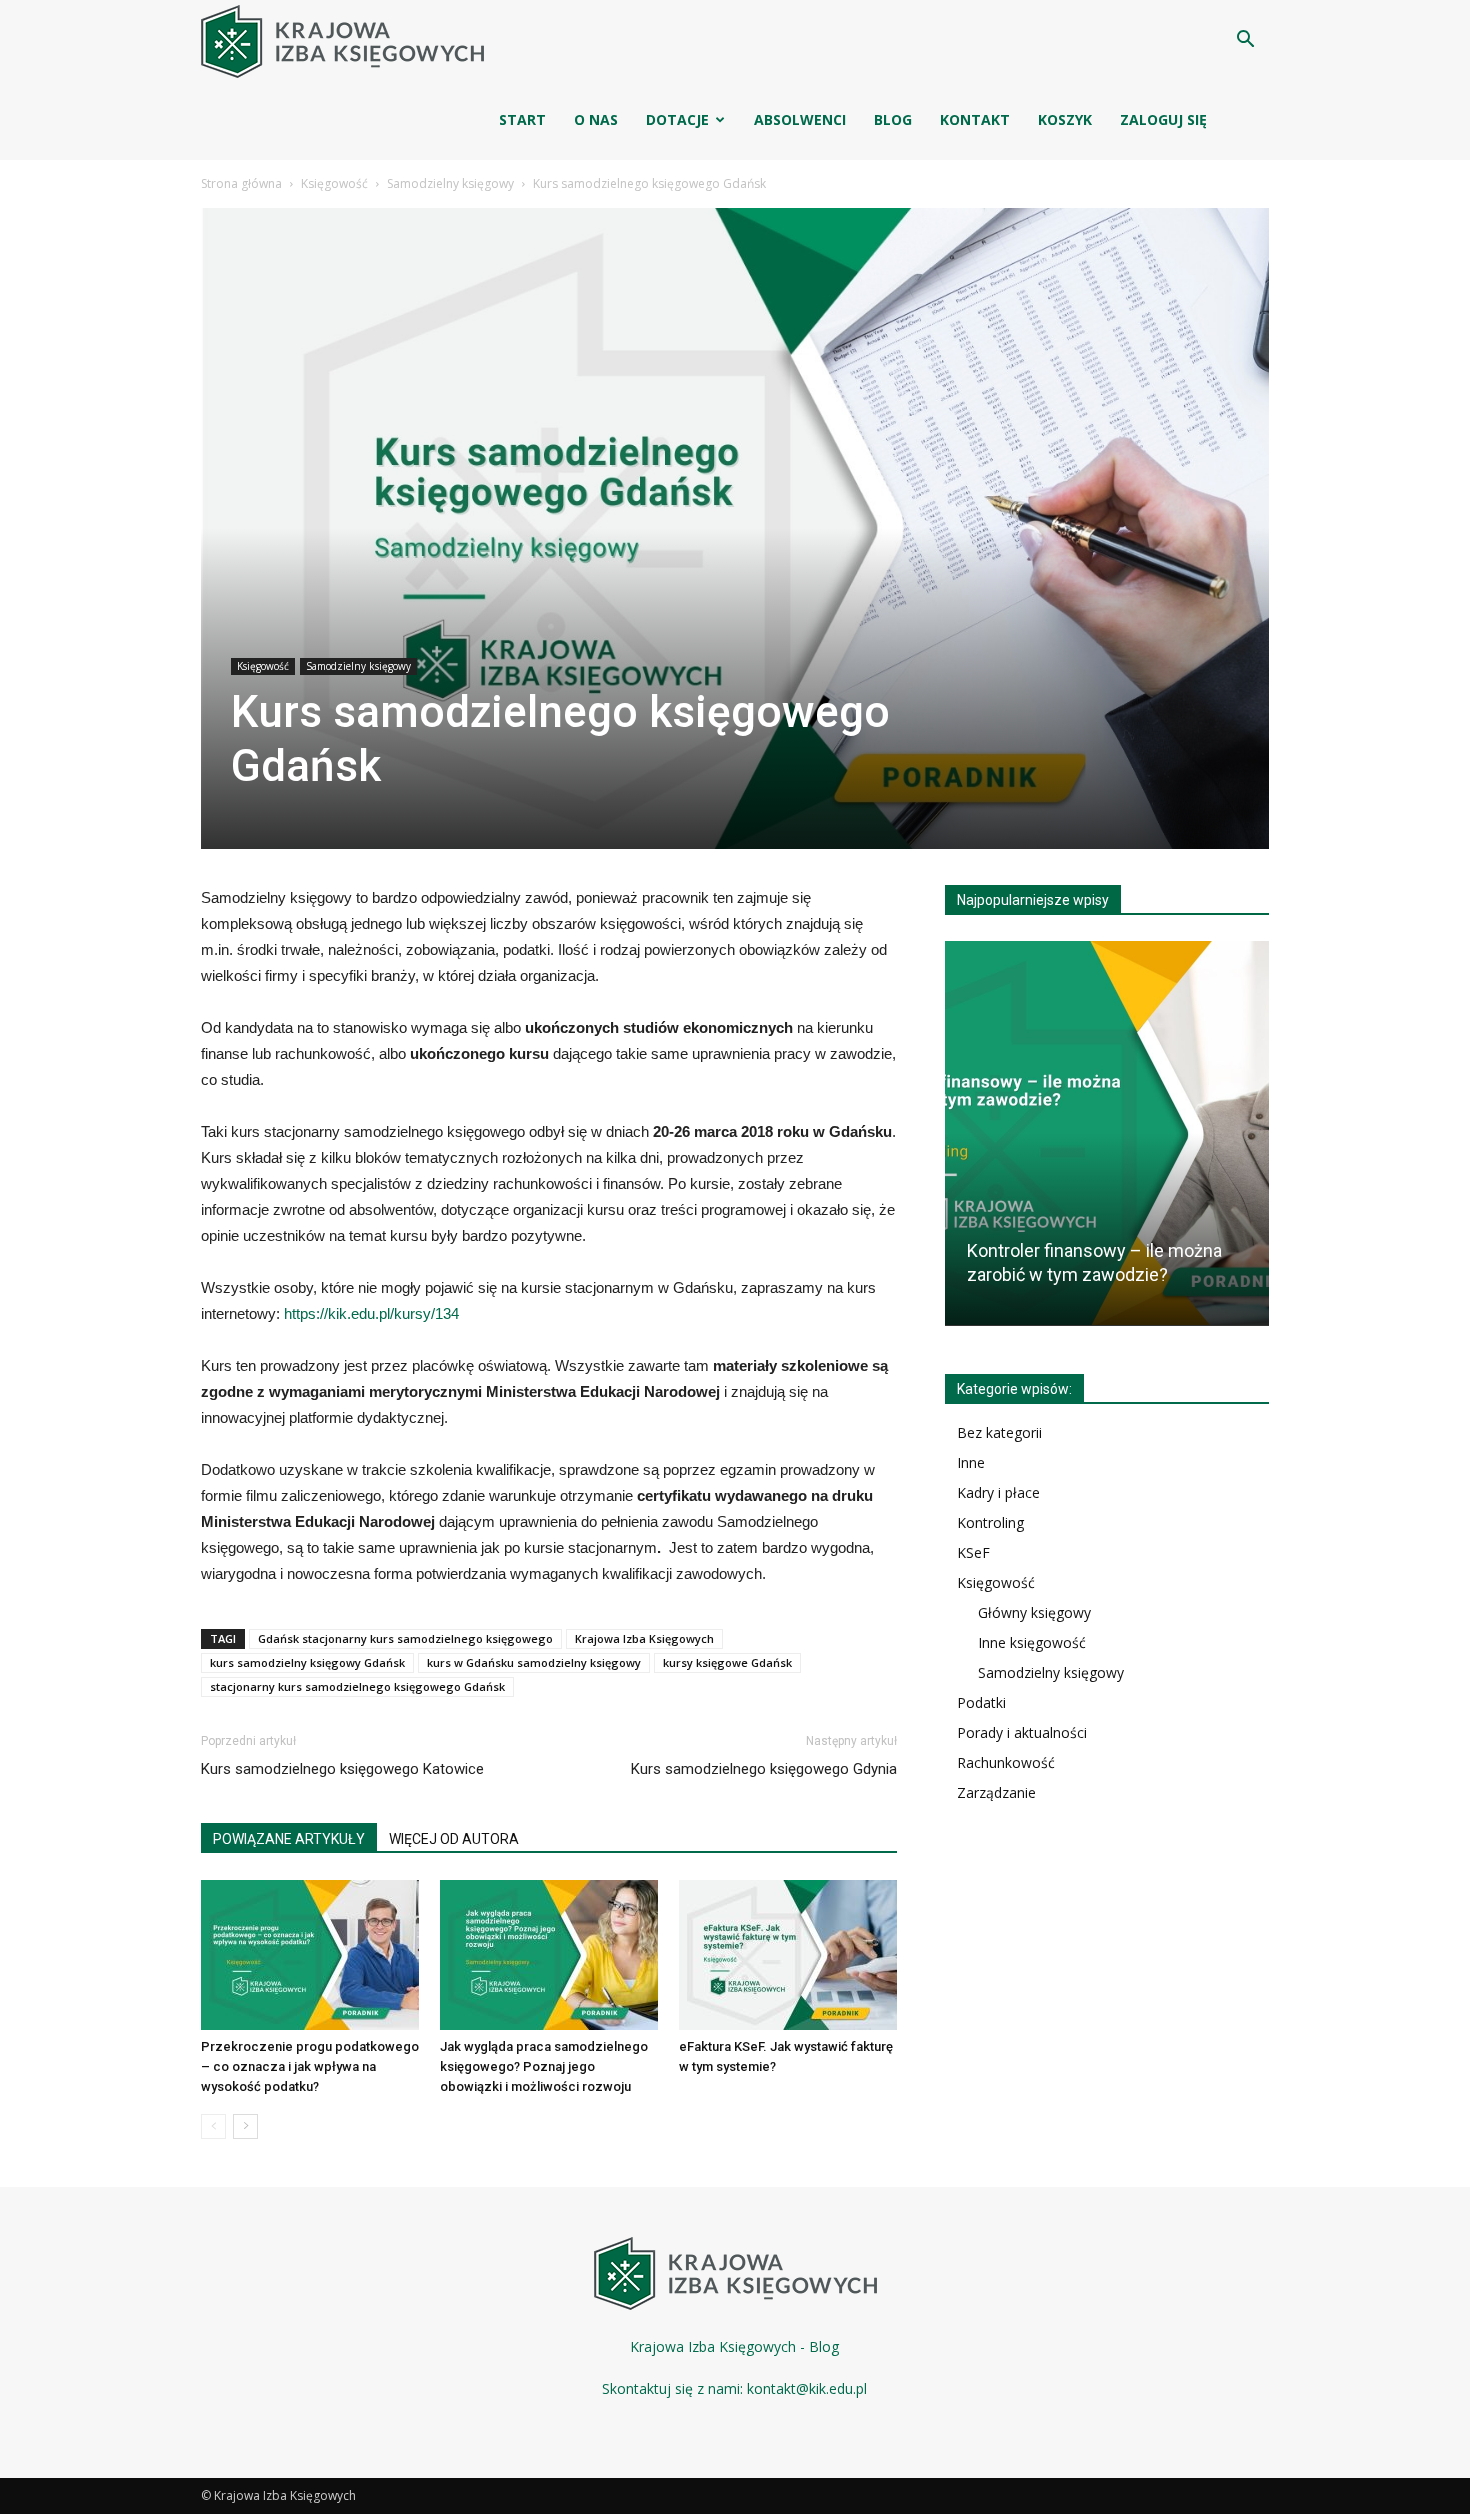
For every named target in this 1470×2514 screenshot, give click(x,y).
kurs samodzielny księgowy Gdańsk (307, 1662)
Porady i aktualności (1022, 1732)
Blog (893, 119)
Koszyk (1065, 119)
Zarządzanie (996, 1792)
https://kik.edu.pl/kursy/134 (371, 1313)
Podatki (981, 1702)
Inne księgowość (1032, 1642)
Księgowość (334, 183)
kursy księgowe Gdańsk (727, 1662)
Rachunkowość (1006, 1762)
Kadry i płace (998, 1492)
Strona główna (241, 183)
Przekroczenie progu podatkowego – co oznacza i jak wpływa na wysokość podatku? (310, 2066)
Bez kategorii (999, 1432)
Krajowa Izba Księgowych (644, 1638)
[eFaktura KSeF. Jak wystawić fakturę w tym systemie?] (788, 1955)
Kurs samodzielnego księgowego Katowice (342, 1769)
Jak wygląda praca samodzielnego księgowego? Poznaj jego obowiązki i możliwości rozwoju (544, 2066)
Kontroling (990, 1522)
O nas (596, 119)
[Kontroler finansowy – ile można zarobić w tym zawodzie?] (1107, 1133)
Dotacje (677, 119)
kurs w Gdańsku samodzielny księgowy (534, 1662)
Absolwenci (800, 119)
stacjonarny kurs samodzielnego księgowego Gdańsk (357, 1686)
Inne (971, 1462)
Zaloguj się (1163, 119)
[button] (1245, 41)
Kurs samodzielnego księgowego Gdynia (764, 1769)
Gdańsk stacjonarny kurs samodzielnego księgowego (405, 1638)
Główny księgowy (1034, 1612)
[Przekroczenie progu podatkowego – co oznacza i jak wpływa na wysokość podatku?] (310, 1955)
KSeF (973, 1552)
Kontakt (975, 119)
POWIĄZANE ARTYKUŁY (289, 1839)
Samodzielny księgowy (450, 183)
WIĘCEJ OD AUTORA (454, 1839)
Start (522, 119)
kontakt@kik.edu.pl (807, 2388)
